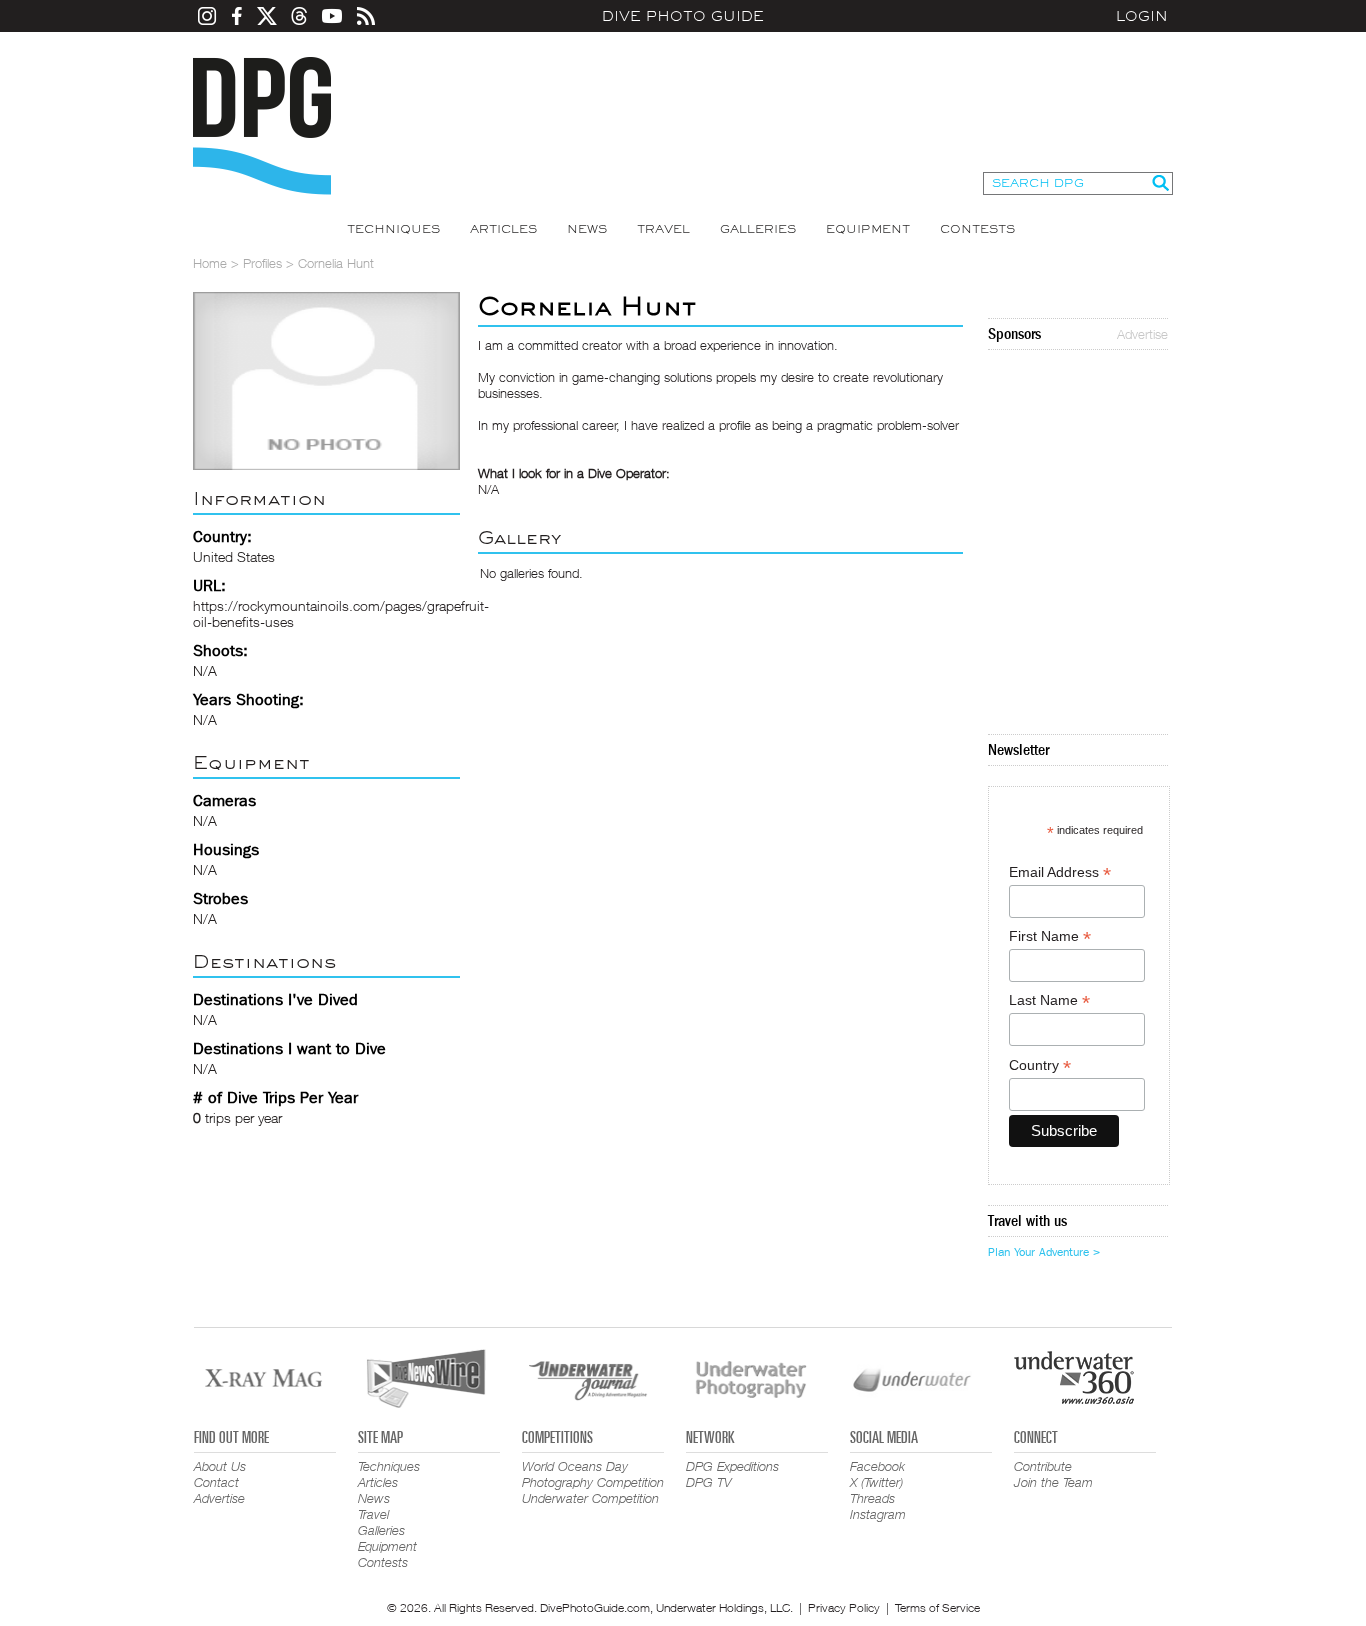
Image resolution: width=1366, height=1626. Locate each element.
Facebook (877, 1466)
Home (210, 263)
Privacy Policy (844, 1607)
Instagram (878, 1514)
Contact (216, 1482)
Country (1040, 1065)
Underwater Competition (590, 1498)
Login (1142, 16)
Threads (872, 1498)
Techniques (393, 229)
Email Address (1060, 872)
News (587, 229)
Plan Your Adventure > (1044, 1252)
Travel (663, 229)
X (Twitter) (876, 1482)
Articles (503, 229)
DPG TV (709, 1482)
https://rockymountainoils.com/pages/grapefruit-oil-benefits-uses (341, 613)
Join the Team (1053, 1482)
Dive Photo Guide (683, 16)
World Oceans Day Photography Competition (593, 1474)
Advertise (1142, 334)
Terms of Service (937, 1607)
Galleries (758, 229)
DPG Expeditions (732, 1466)
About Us (220, 1466)
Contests (977, 229)
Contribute (1043, 1466)
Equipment (868, 229)
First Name (1050, 936)
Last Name (1049, 1000)
